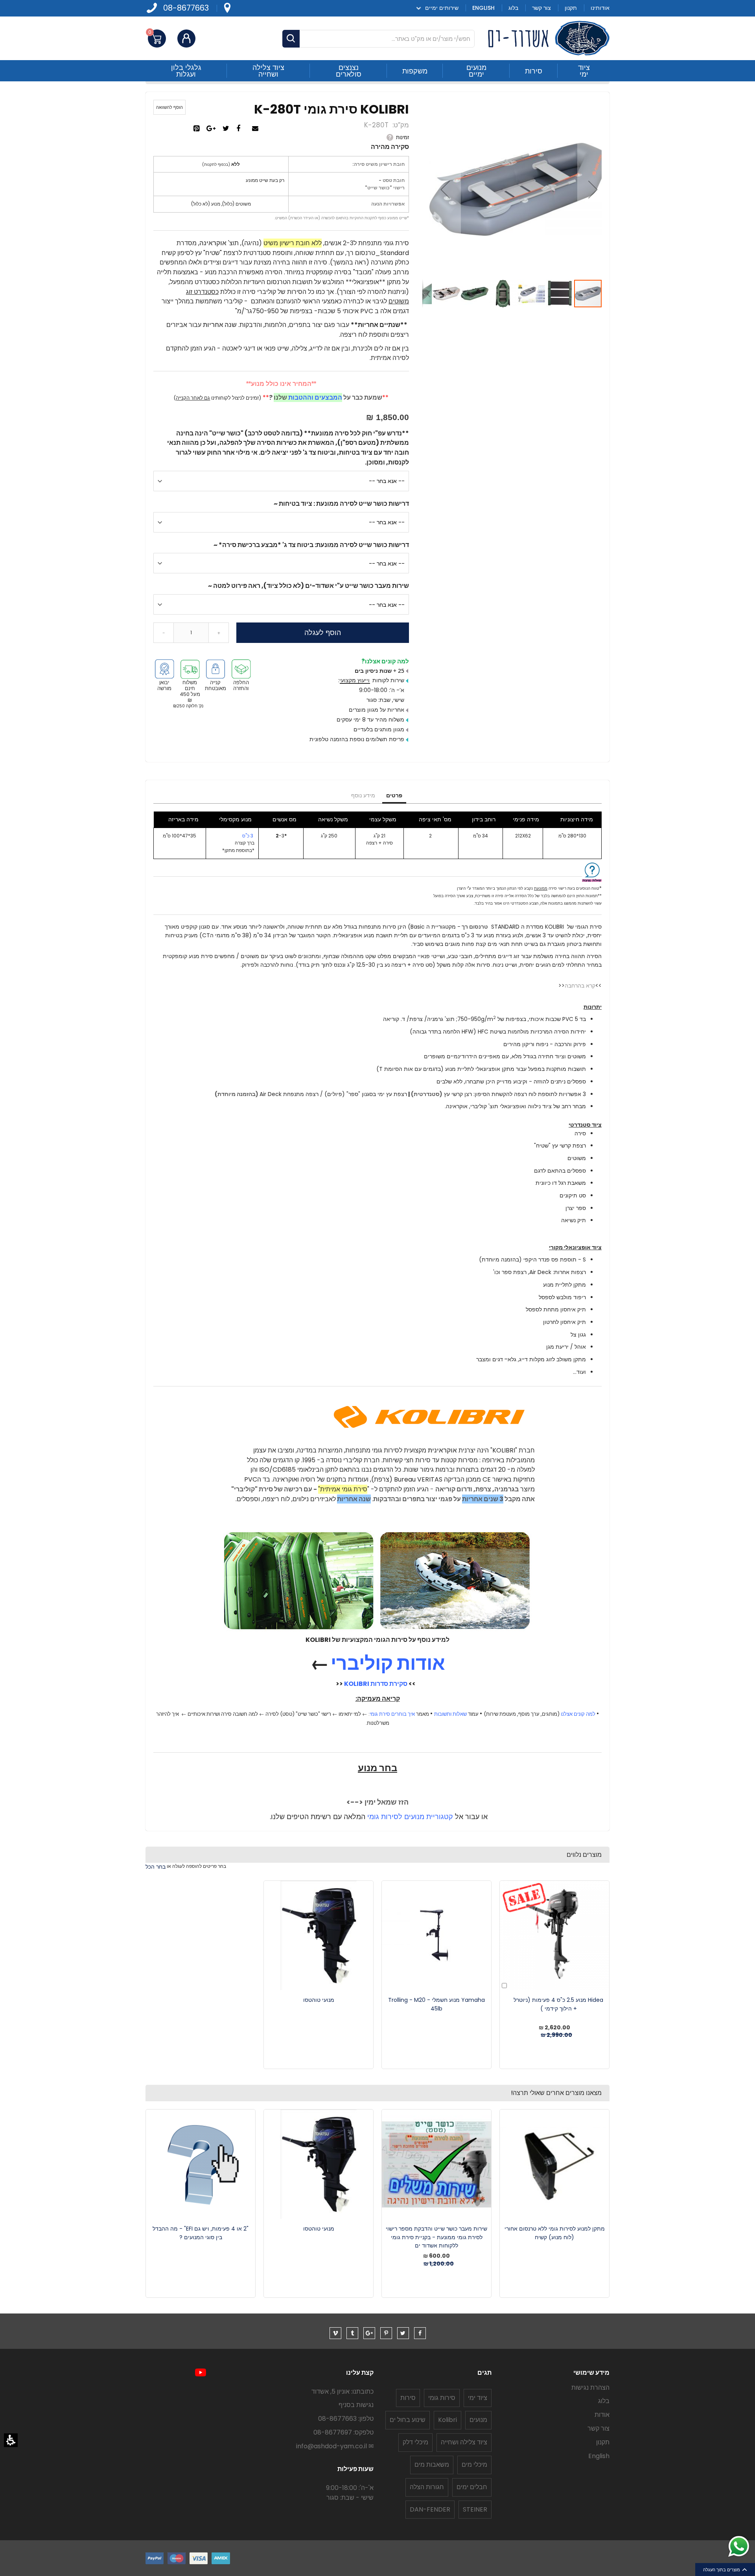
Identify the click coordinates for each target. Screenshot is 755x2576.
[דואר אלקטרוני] (256, 129)
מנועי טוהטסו (319, 2000)
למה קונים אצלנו (578, 1714)
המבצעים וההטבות (315, 398)
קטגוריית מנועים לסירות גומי (410, 1817)
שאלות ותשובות (450, 1714)
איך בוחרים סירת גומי (392, 1714)
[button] (11, 2440)
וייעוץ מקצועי (354, 680)
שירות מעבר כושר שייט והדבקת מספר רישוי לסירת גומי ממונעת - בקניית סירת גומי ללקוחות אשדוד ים (436, 2237)
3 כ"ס (248, 836)
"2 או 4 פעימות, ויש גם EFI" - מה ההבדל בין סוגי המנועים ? (201, 2233)
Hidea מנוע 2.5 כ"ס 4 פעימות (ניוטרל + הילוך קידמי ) (558, 2004)
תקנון (603, 2442)
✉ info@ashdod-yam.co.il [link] (335, 2446)
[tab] (394, 796)
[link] (227, 8)
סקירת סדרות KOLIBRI (376, 1684)
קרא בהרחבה (580, 986)
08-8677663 (186, 8)
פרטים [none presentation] (394, 795)
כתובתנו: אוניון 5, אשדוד (343, 2391)
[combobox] (378, 39)
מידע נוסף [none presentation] (363, 795)
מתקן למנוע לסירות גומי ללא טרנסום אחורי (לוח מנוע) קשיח (555, 2233)
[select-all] (156, 1867)
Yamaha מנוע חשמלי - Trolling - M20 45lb (436, 2004)
